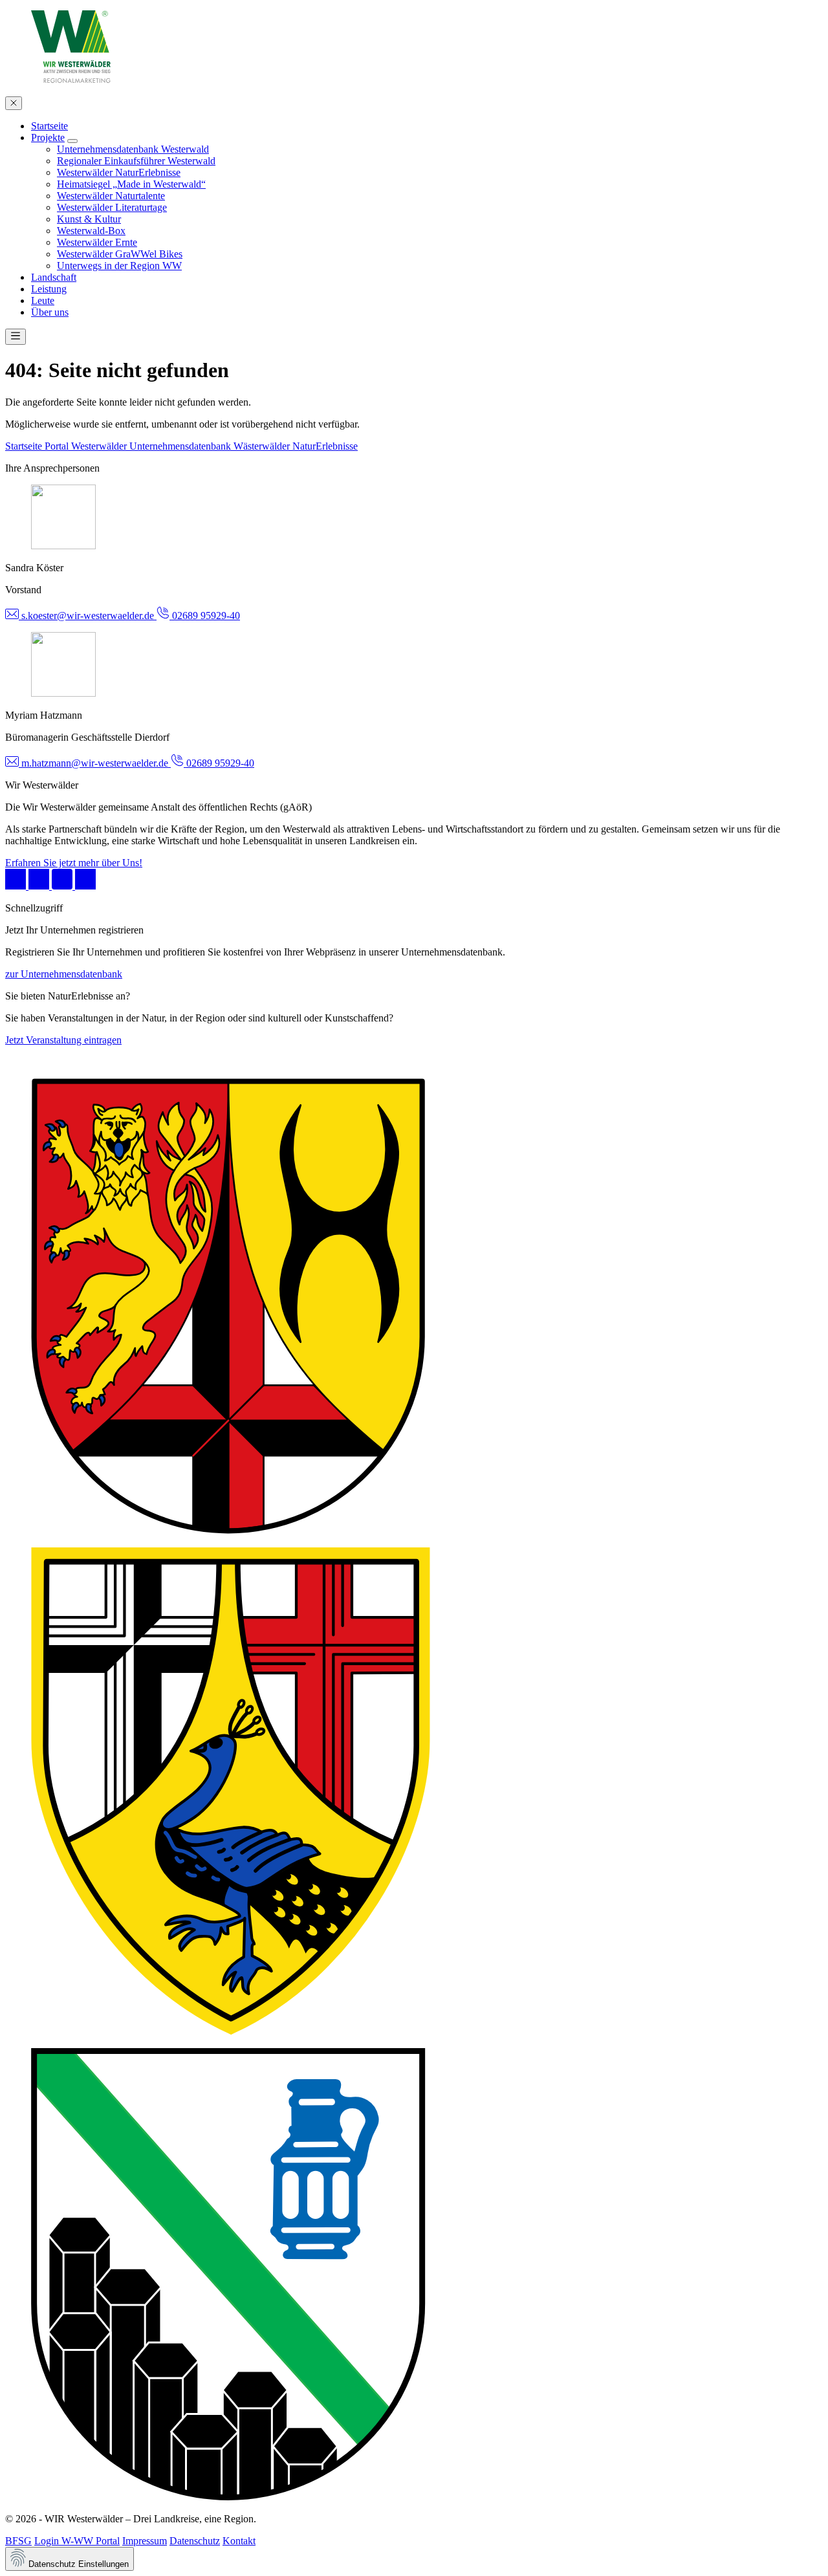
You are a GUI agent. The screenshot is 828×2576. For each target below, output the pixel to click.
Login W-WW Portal (77, 2541)
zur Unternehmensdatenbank (64, 974)
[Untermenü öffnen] (72, 141)
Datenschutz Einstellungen (77, 2564)
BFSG (18, 2541)
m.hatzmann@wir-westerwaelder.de (95, 763)
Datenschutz (195, 2541)
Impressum (145, 2541)
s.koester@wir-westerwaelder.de (88, 616)
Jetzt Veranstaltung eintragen (63, 1040)
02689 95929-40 (205, 616)
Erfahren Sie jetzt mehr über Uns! (74, 863)
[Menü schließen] (14, 103)
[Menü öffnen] (16, 337)
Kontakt (239, 2541)
